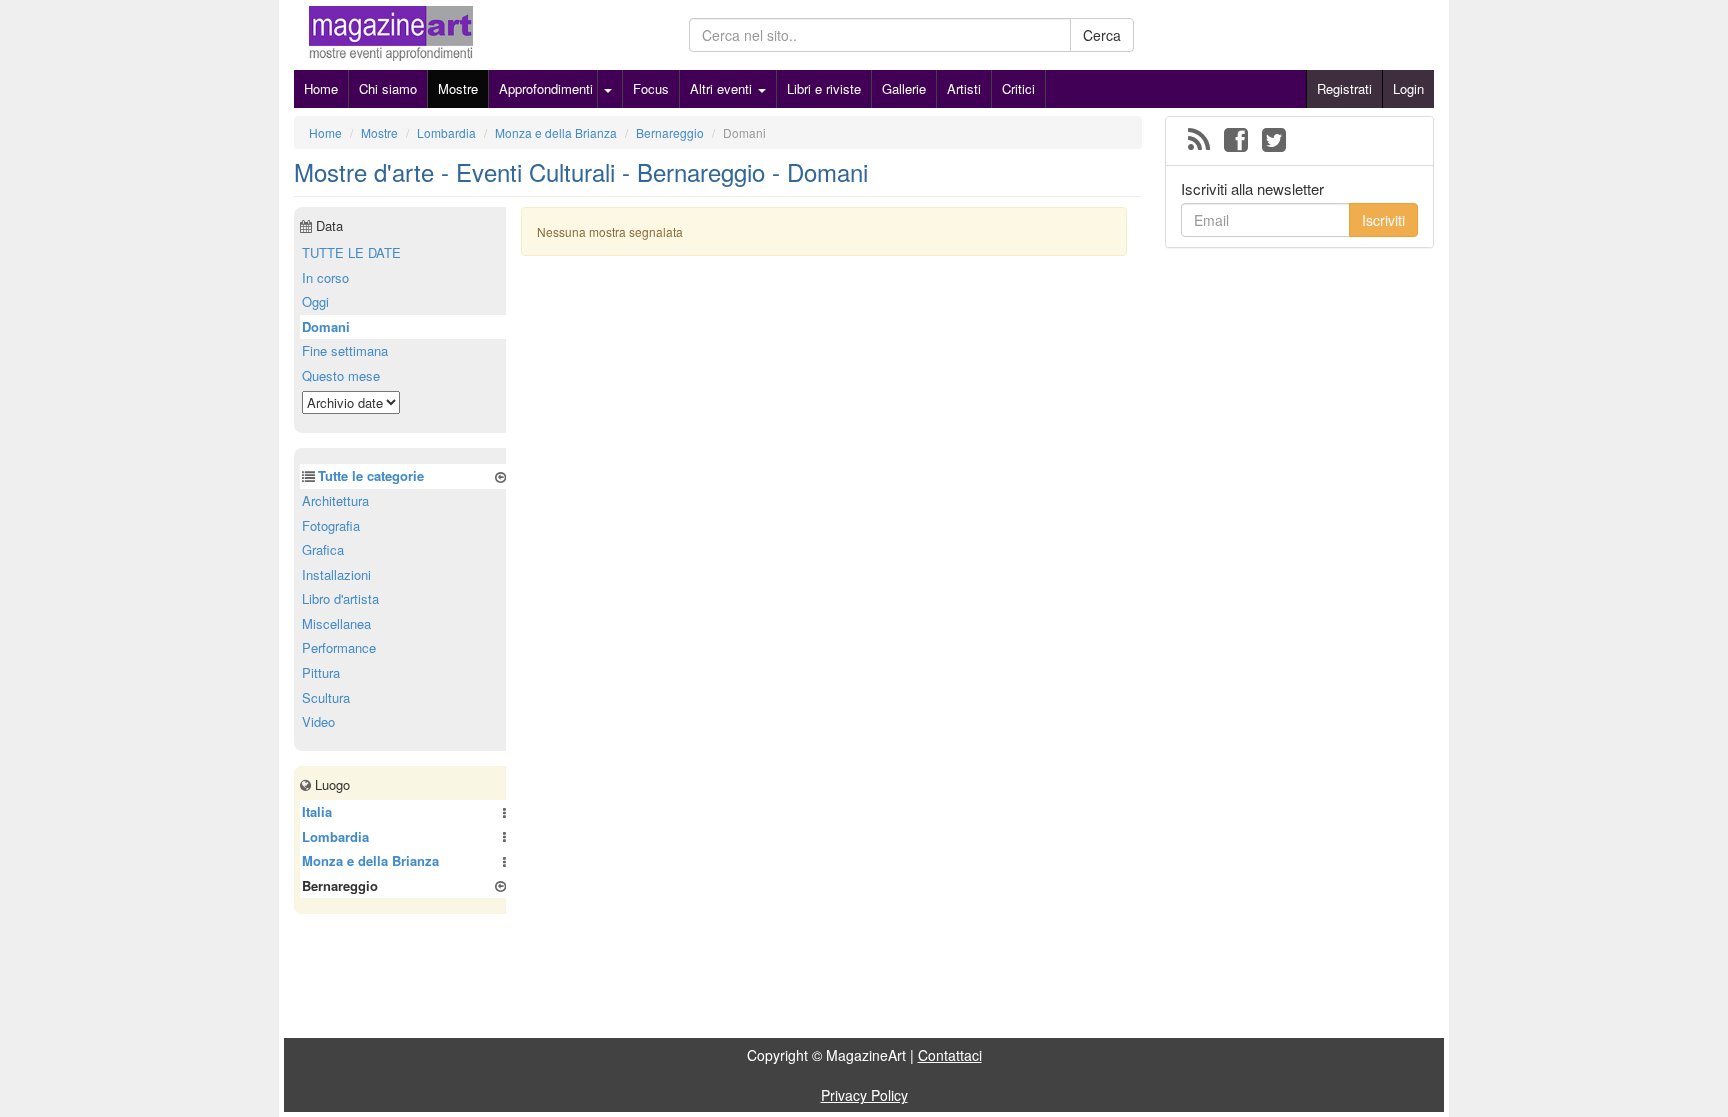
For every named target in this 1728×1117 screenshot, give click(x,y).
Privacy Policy (864, 1095)
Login (1408, 88)
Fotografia (331, 525)
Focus (651, 88)
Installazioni (336, 574)
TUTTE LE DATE (351, 252)
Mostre (458, 88)
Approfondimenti (546, 88)
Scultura (326, 697)
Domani (326, 326)
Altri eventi (723, 88)
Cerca (1102, 35)
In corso (325, 277)
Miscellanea (336, 623)
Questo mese (341, 375)
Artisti (964, 88)
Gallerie (904, 88)
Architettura (335, 500)
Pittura (321, 672)
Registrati (1344, 88)
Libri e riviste (824, 88)
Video (318, 721)
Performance (339, 647)
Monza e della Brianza (370, 860)
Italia (317, 811)
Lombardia (335, 836)
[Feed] (1199, 141)
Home (321, 88)
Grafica (323, 549)
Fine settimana (345, 350)
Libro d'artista (340, 598)
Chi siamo (388, 88)
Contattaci (950, 1055)
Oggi (315, 301)
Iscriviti (1383, 220)
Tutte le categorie (371, 475)
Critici (1018, 88)
